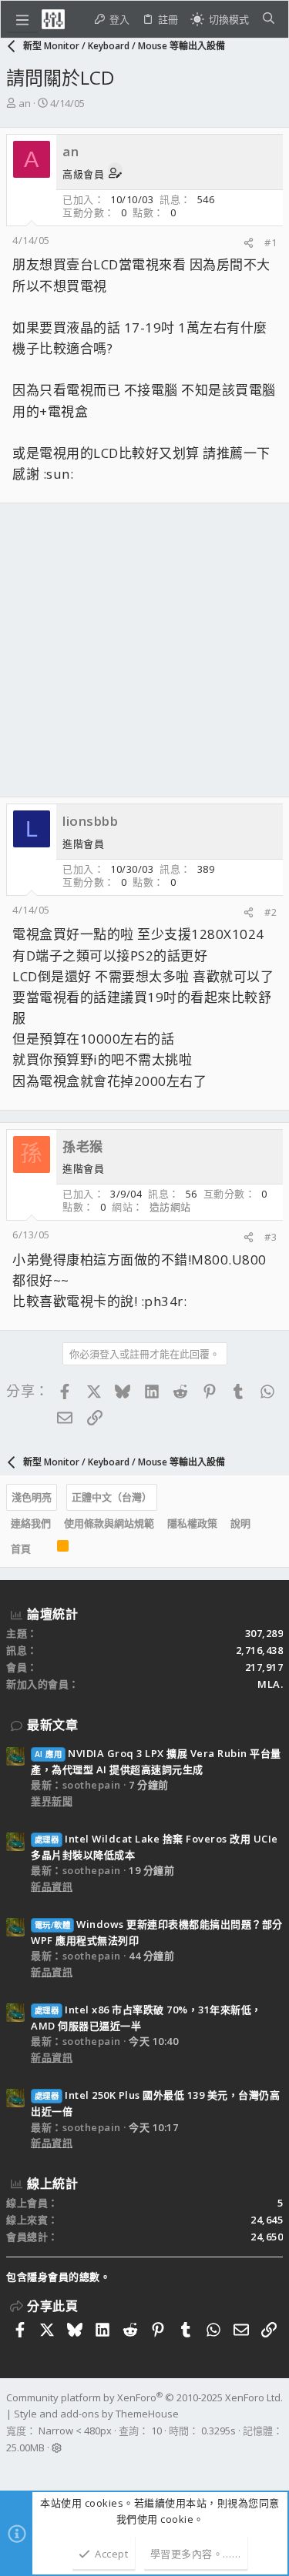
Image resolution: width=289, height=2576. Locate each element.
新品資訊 (52, 1886)
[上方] (44, 1549)
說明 (240, 1523)
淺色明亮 (32, 1497)
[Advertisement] (144, 650)
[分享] (249, 243)
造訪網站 (170, 1207)
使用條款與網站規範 (109, 1523)
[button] (22, 19)
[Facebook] (13, 2467)
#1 (271, 242)
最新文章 (52, 1725)
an (25, 103)
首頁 (21, 1549)
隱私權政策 (192, 1523)
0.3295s (218, 2431)
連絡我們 (31, 1523)
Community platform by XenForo (144, 2397)
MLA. (270, 1684)
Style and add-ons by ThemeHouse (96, 2414)
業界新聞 (52, 1801)
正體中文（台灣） (112, 1497)
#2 (271, 912)
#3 (271, 1237)
